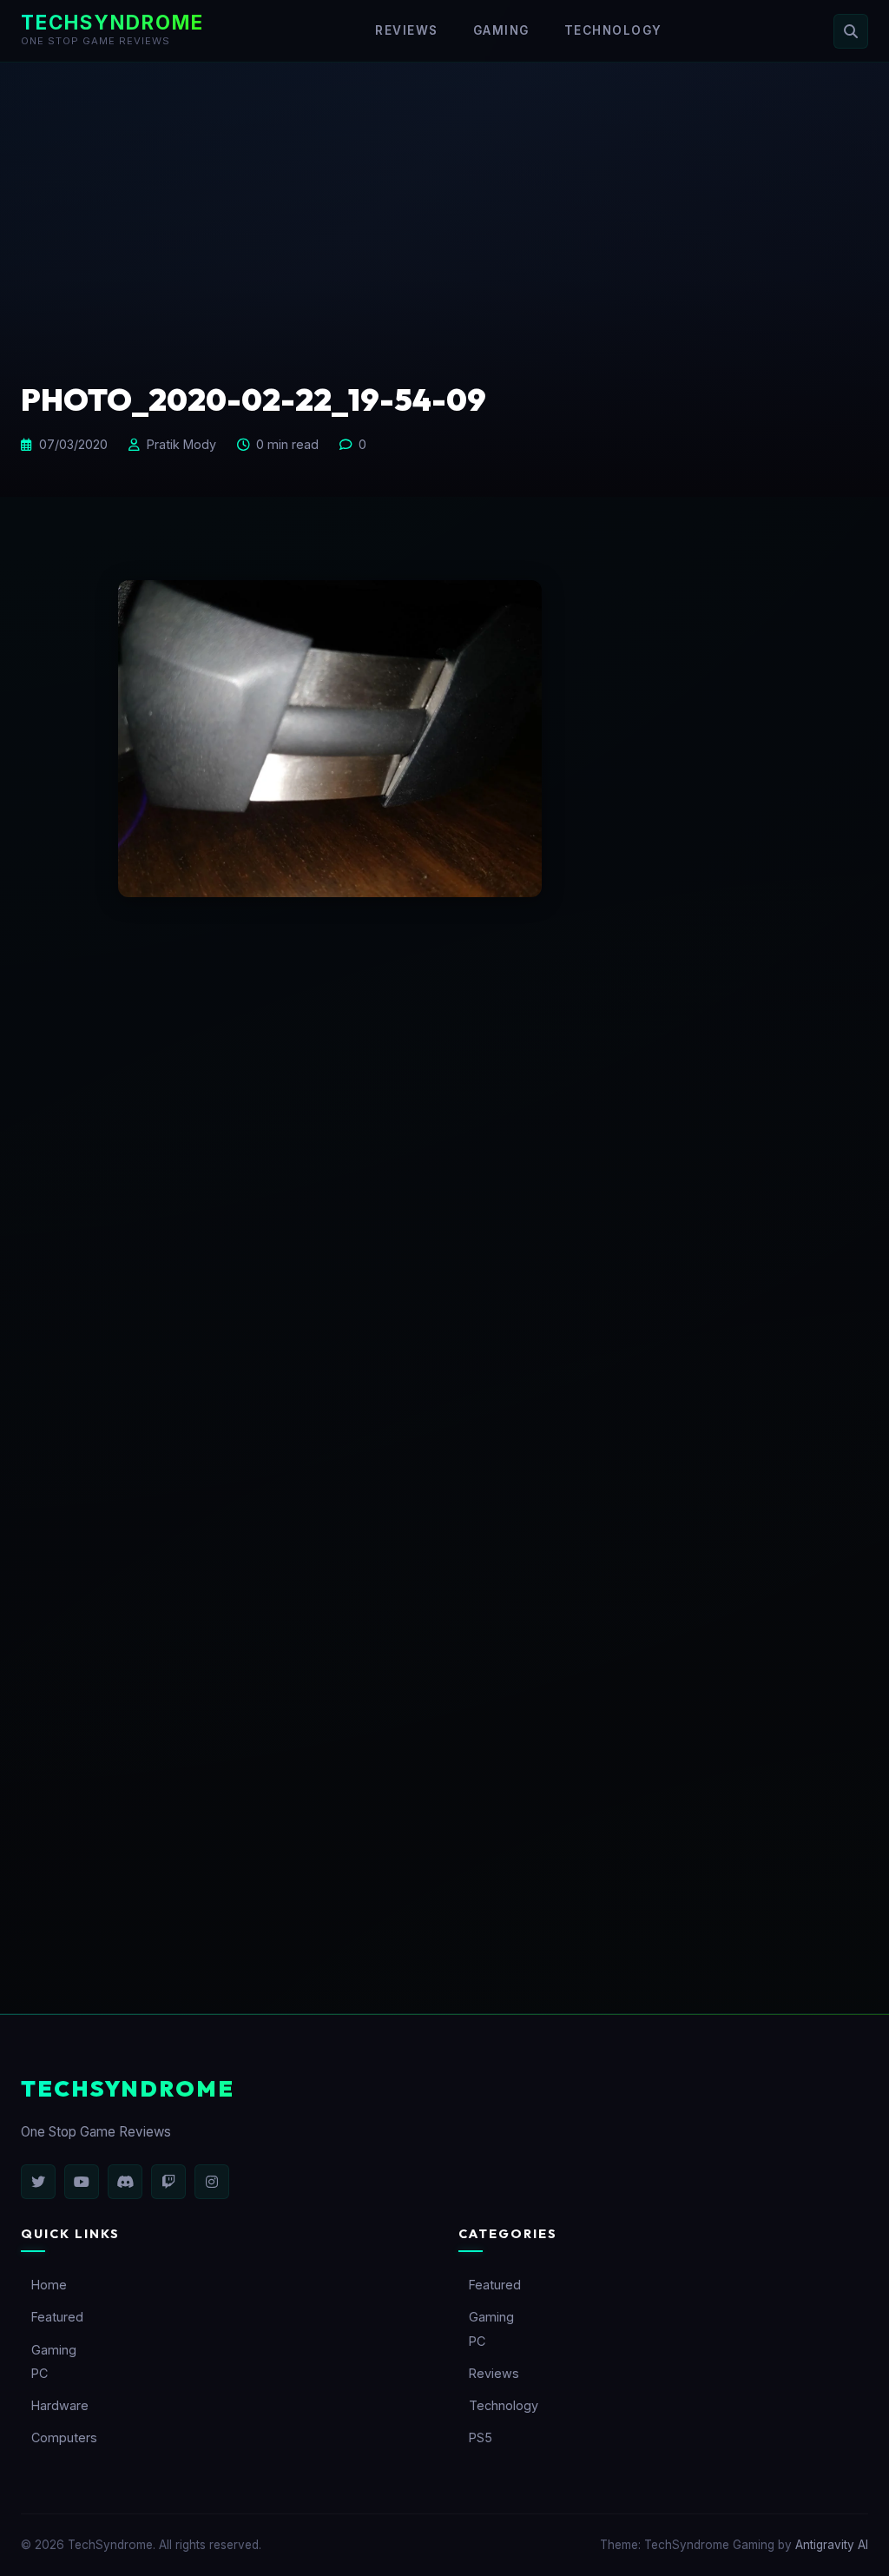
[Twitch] (168, 2182)
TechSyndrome (112, 22)
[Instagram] (212, 2182)
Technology (613, 30)
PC (40, 2373)
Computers (64, 2437)
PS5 (481, 2437)
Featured (57, 2317)
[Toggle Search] (851, 31)
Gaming (501, 30)
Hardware (60, 2405)
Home (49, 2285)
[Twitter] (38, 2182)
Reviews (407, 30)
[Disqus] (444, 1225)
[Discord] (125, 2182)
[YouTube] (82, 2182)
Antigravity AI (832, 2545)
